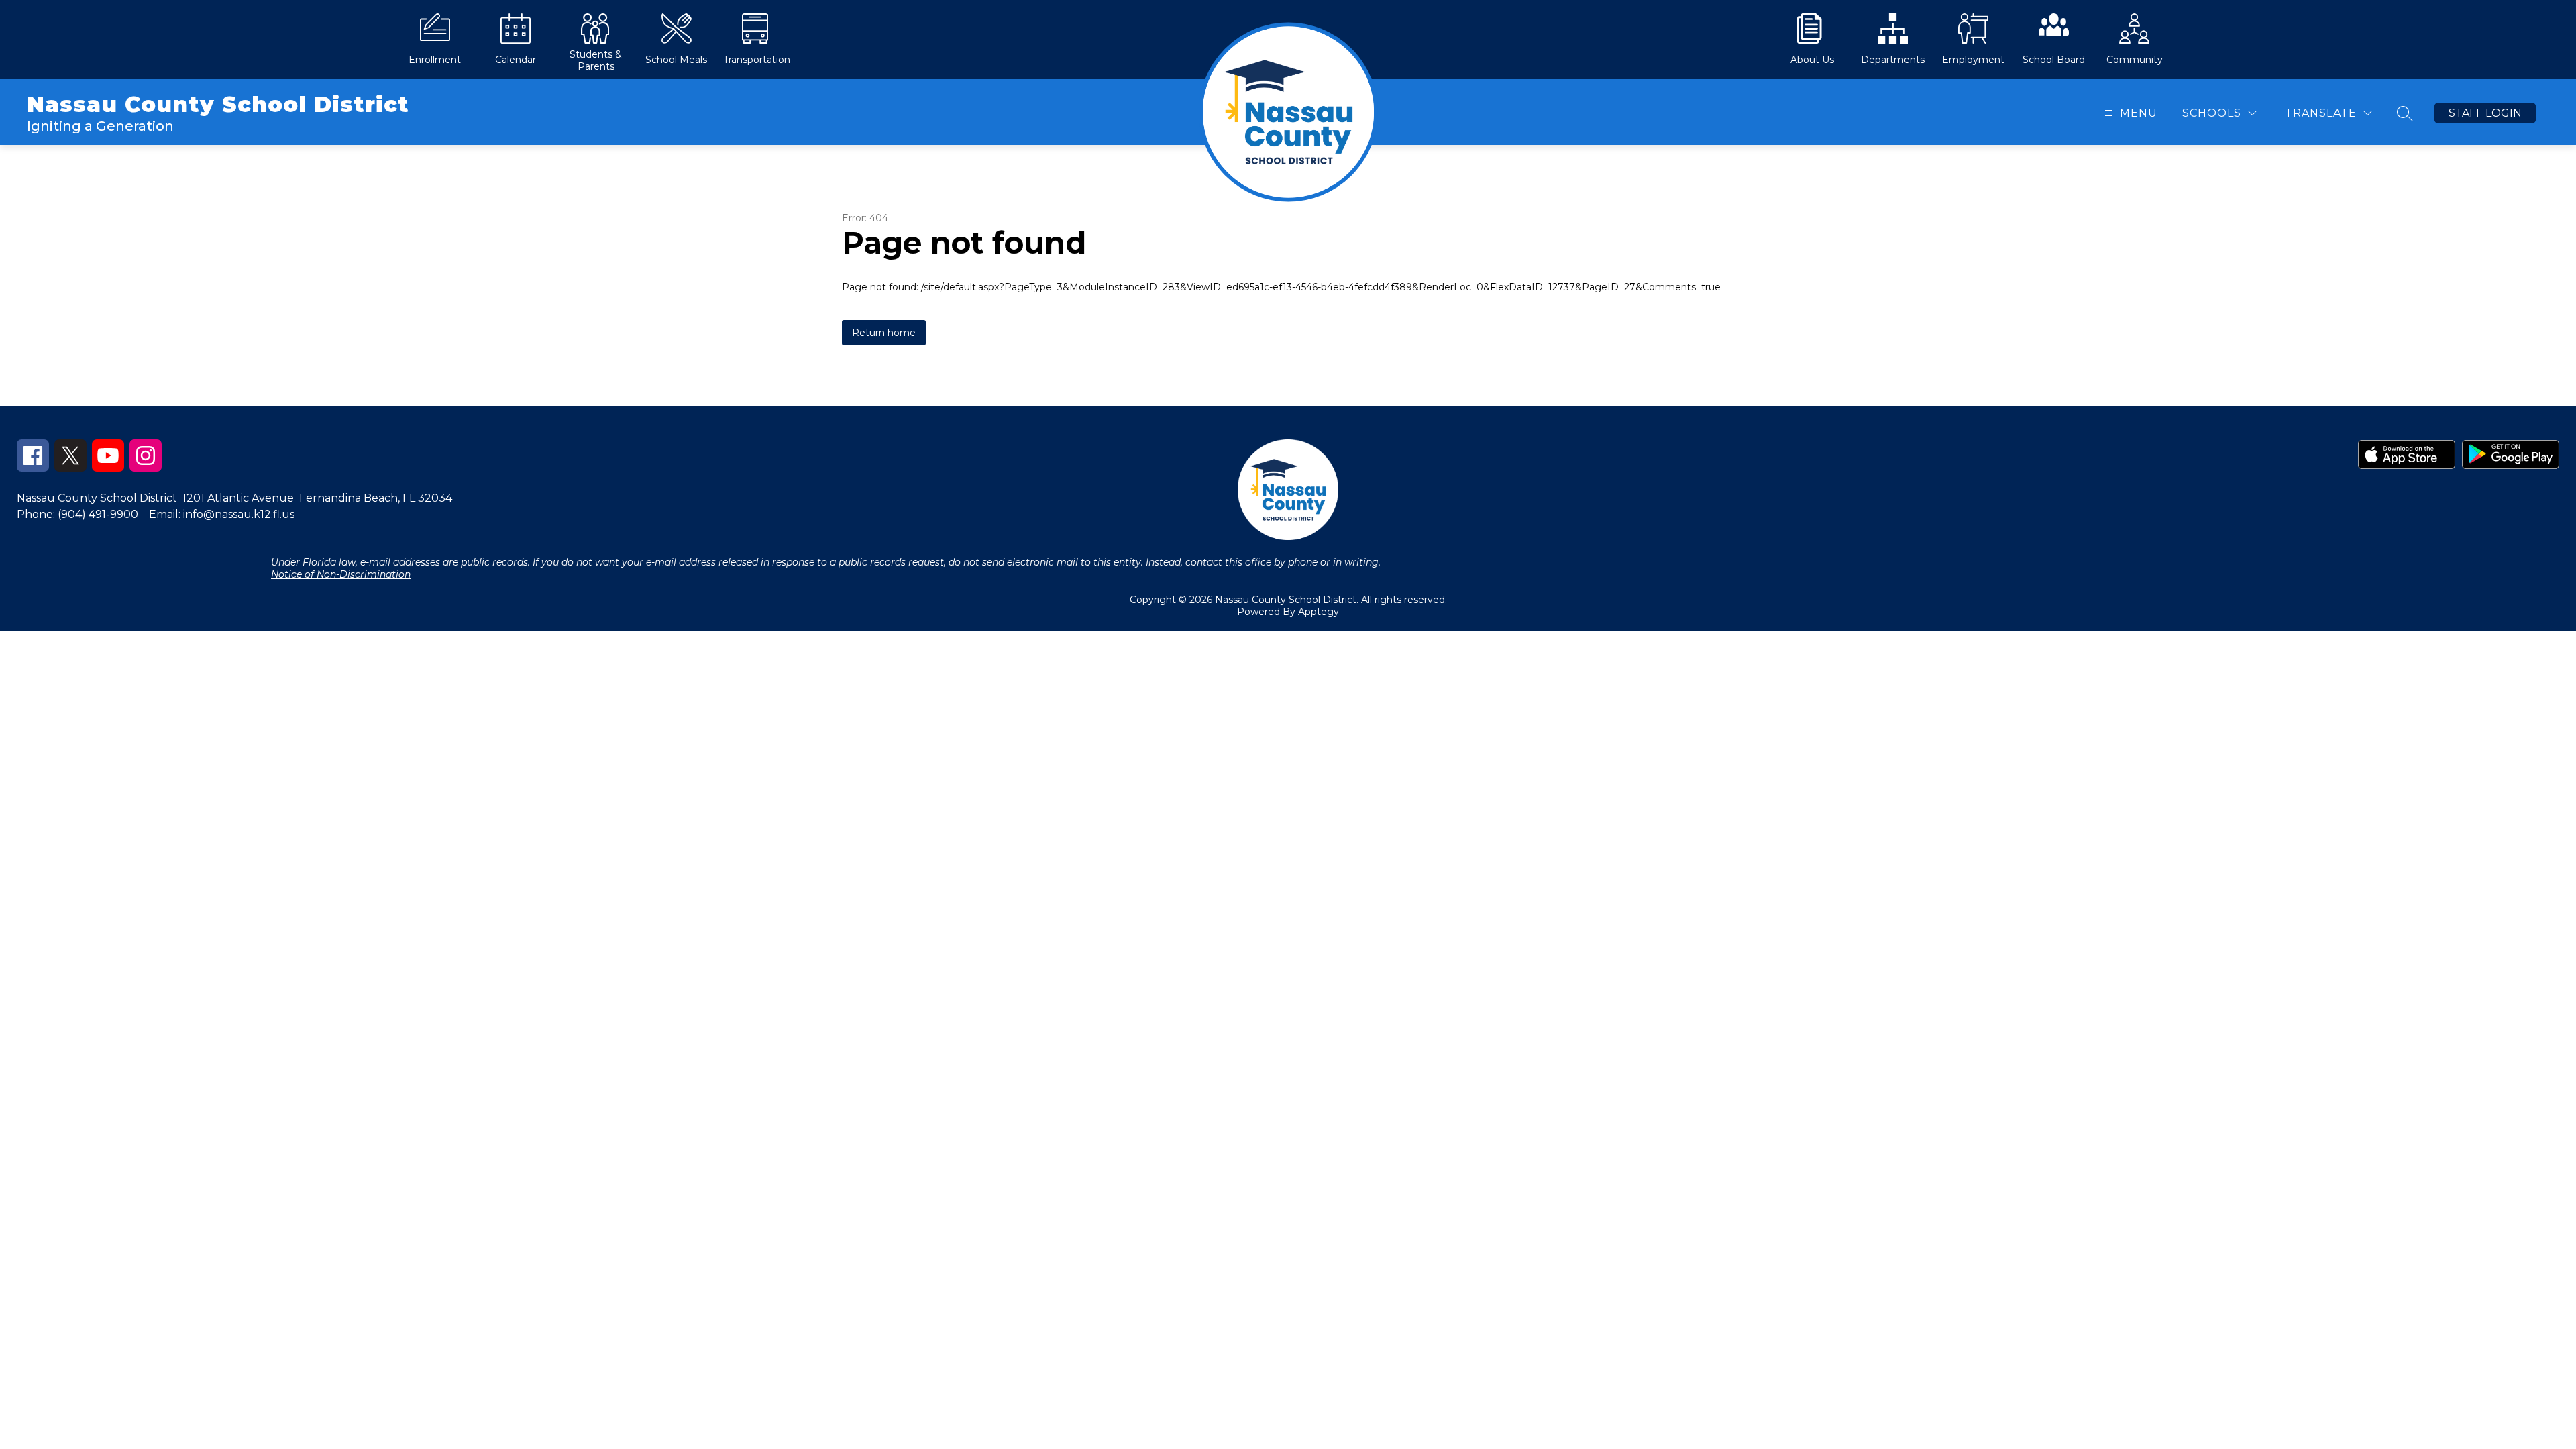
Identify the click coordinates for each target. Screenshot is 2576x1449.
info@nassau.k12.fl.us (239, 514)
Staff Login (2485, 113)
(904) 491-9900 (98, 514)
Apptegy (1319, 612)
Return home (884, 333)
